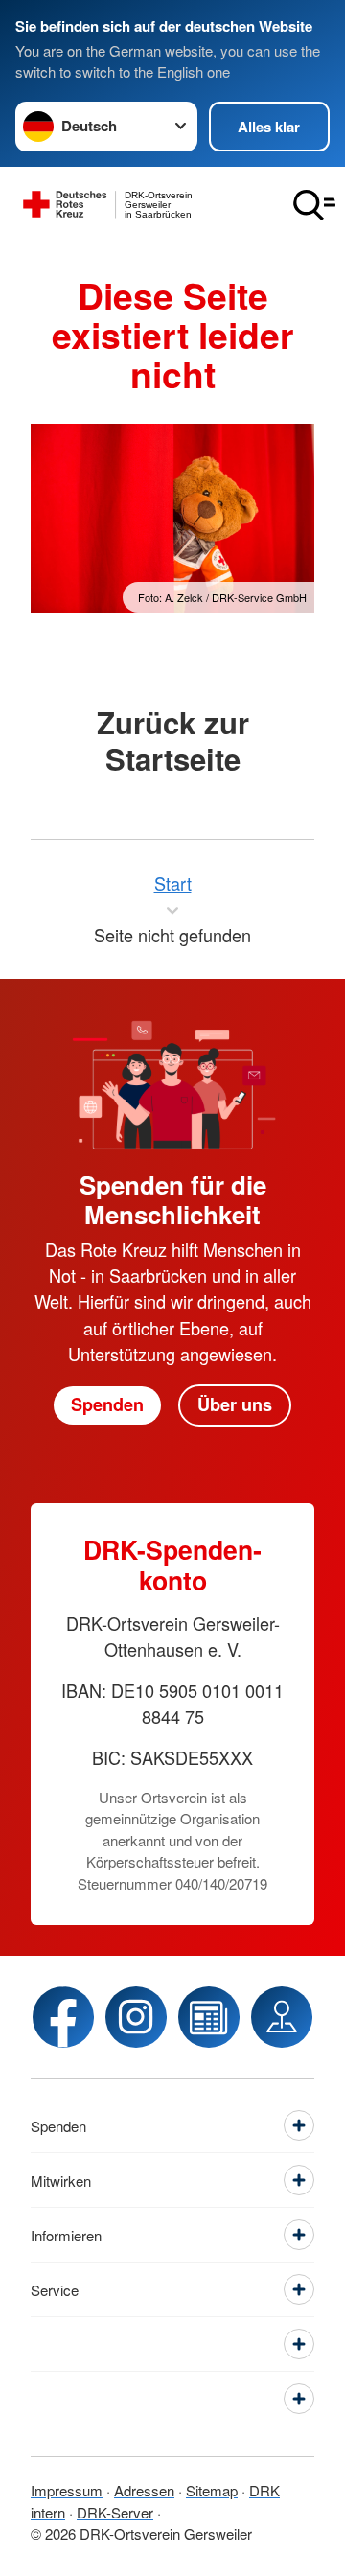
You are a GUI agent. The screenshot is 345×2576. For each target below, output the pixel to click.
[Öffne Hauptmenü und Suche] (314, 205)
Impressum (67, 2490)
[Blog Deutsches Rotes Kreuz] (209, 2017)
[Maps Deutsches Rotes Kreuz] (282, 2017)
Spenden (107, 1404)
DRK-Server (115, 2512)
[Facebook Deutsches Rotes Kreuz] (63, 2017)
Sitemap (212, 2490)
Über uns (235, 1404)
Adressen (144, 2490)
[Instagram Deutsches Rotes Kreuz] (136, 2017)
